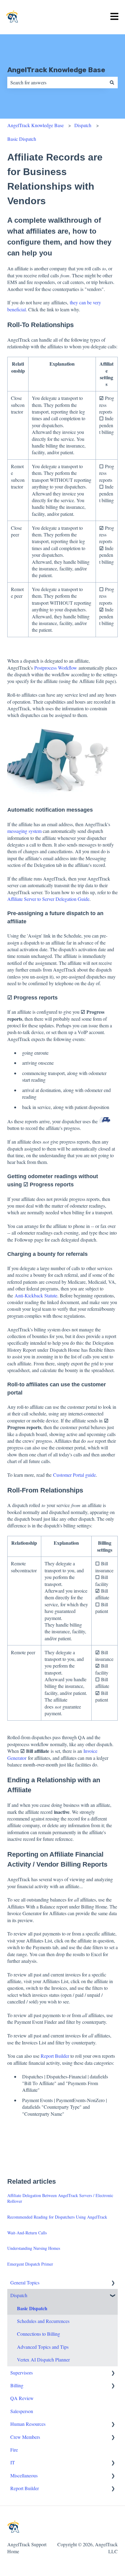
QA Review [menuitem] (22, 2398)
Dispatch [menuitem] (19, 2295)
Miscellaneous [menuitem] (24, 2475)
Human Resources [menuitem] (28, 2424)
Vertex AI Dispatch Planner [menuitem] (43, 2360)
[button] (113, 2283)
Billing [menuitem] (17, 2385)
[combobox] (57, 83)
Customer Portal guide (74, 1475)
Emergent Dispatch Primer (30, 2264)
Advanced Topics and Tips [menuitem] (43, 2347)
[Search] (112, 83)
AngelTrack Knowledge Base (56, 70)
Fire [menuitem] (14, 2450)
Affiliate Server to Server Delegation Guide (48, 899)
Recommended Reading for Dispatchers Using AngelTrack (57, 2217)
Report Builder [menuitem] (25, 2488)
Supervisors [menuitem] (22, 2373)
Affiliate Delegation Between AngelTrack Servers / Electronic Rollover (60, 2198)
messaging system (24, 831)
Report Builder (55, 2056)
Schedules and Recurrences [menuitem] (43, 2321)
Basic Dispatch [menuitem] (32, 2308)
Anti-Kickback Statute (36, 1295)
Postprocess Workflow (56, 668)
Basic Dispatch (22, 139)
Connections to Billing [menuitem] (39, 2334)
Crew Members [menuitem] (25, 2437)
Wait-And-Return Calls (27, 2233)
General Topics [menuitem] (25, 2282)
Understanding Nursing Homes (34, 2248)
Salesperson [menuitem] (22, 2411)
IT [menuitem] (13, 2462)
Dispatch (83, 125)
